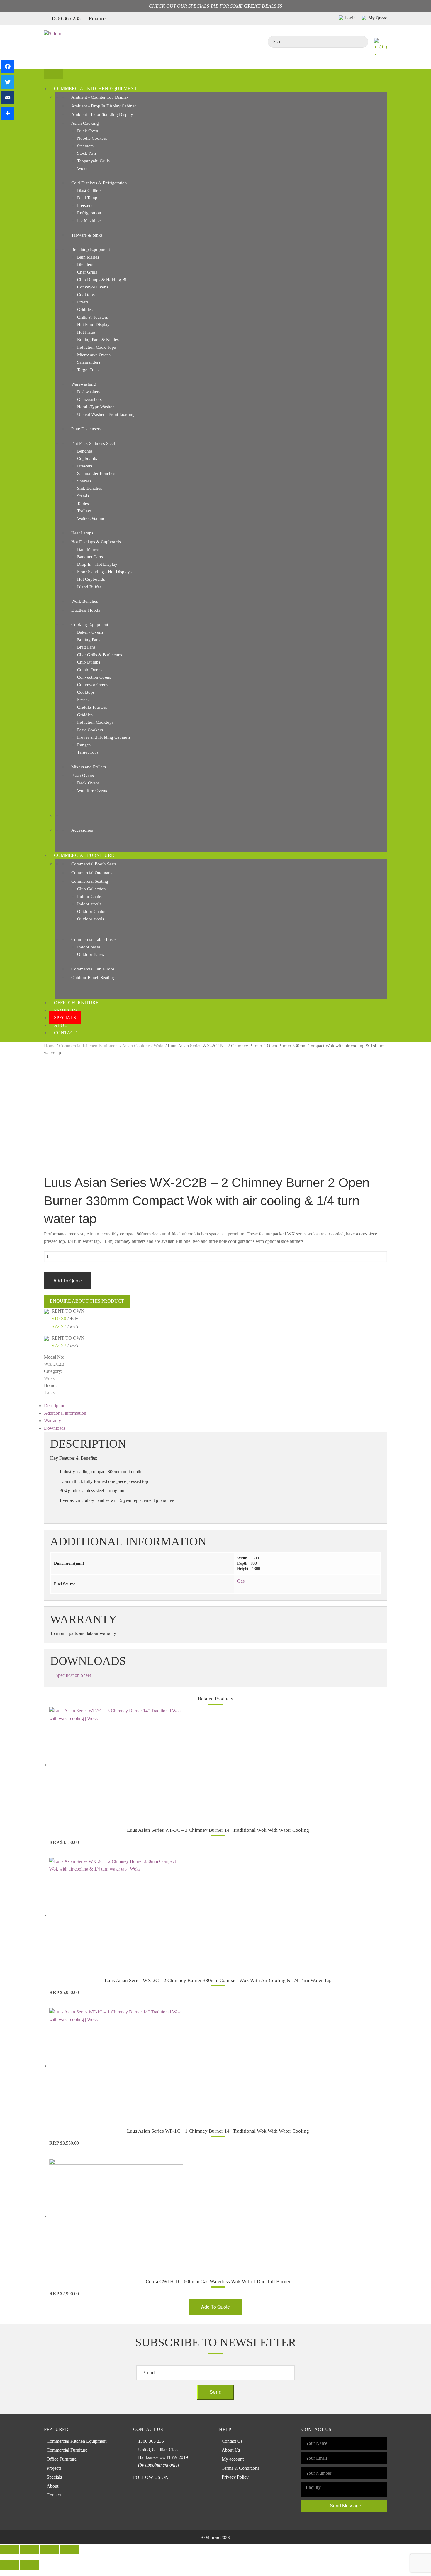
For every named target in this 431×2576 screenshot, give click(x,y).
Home (50, 1046)
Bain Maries (88, 257)
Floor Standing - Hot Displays (104, 572)
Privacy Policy (235, 2477)
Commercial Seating (90, 881)
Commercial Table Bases (94, 939)
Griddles (85, 310)
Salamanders (89, 362)
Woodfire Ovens (92, 791)
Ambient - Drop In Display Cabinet (103, 106)
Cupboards (87, 458)
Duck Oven (88, 131)
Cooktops (86, 295)
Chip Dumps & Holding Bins (104, 280)
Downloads (55, 1428)
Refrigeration (89, 213)
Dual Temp (87, 198)
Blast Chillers (89, 190)
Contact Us (232, 2441)
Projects (65, 1010)
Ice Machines (89, 220)
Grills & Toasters (93, 317)
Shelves (84, 481)
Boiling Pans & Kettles (98, 340)
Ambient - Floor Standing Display (102, 114)
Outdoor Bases (91, 954)
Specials (65, 1018)
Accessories (82, 830)
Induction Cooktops (95, 722)
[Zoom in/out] (69, 2549)
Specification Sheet (73, 1675)
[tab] (215, 1406)
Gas (241, 1581)
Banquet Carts (90, 557)
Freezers (85, 205)
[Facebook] (8, 66)
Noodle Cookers (92, 138)
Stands (83, 496)
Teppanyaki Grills (93, 161)
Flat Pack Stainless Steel (93, 443)
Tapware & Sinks (87, 235)
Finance (97, 18)
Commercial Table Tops (93, 969)
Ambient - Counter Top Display (100, 97)
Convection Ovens (94, 677)
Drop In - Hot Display (97, 564)
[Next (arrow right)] (29, 2565)
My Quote (377, 18)
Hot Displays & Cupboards (96, 542)
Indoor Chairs (90, 897)
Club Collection (91, 889)
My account (233, 2459)
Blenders (85, 264)
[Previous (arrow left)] (9, 2565)
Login (350, 18)
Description (55, 1406)
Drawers (85, 466)
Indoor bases (89, 947)
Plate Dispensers (86, 429)
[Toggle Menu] (53, 74)
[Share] (8, 113)
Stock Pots (87, 153)
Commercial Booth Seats (94, 864)
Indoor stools (89, 904)
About (62, 1025)
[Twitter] (8, 82)
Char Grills (87, 272)
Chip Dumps (89, 662)
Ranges (84, 745)
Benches (85, 451)
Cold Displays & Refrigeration (99, 183)
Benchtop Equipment (91, 249)
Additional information (65, 1413)
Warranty (52, 1420)
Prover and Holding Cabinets (104, 737)
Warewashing (84, 384)
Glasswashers (89, 399)
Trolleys (84, 511)
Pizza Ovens (83, 776)
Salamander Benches (96, 473)
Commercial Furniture (84, 855)
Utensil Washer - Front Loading (106, 414)
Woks (82, 168)
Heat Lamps (82, 533)
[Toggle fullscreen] (49, 2549)
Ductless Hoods (86, 610)
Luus (50, 1392)
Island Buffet (89, 587)
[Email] (8, 98)
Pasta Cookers (90, 730)
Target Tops (88, 370)
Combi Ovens (90, 670)
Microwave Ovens (94, 355)
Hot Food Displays (94, 325)
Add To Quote (68, 1281)
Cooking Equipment (90, 624)
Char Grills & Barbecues (100, 655)
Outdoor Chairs (91, 911)
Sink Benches (90, 488)
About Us (231, 2450)
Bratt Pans (86, 647)
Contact (65, 1033)
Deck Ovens (88, 783)
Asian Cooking (85, 123)
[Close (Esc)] (9, 2549)
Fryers (83, 302)
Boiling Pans (89, 640)
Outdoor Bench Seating (93, 978)
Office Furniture (76, 1003)
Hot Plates (86, 332)
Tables (83, 504)
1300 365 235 (66, 18)
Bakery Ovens (90, 632)
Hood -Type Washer (95, 407)
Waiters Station (91, 519)
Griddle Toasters (92, 707)
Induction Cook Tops (96, 347)
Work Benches (85, 601)
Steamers (85, 146)
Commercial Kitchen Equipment (95, 88)
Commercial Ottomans (92, 873)
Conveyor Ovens (93, 287)
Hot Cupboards (91, 579)
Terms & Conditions (240, 2468)
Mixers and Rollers (89, 767)
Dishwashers (89, 392)
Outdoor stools (91, 919)
